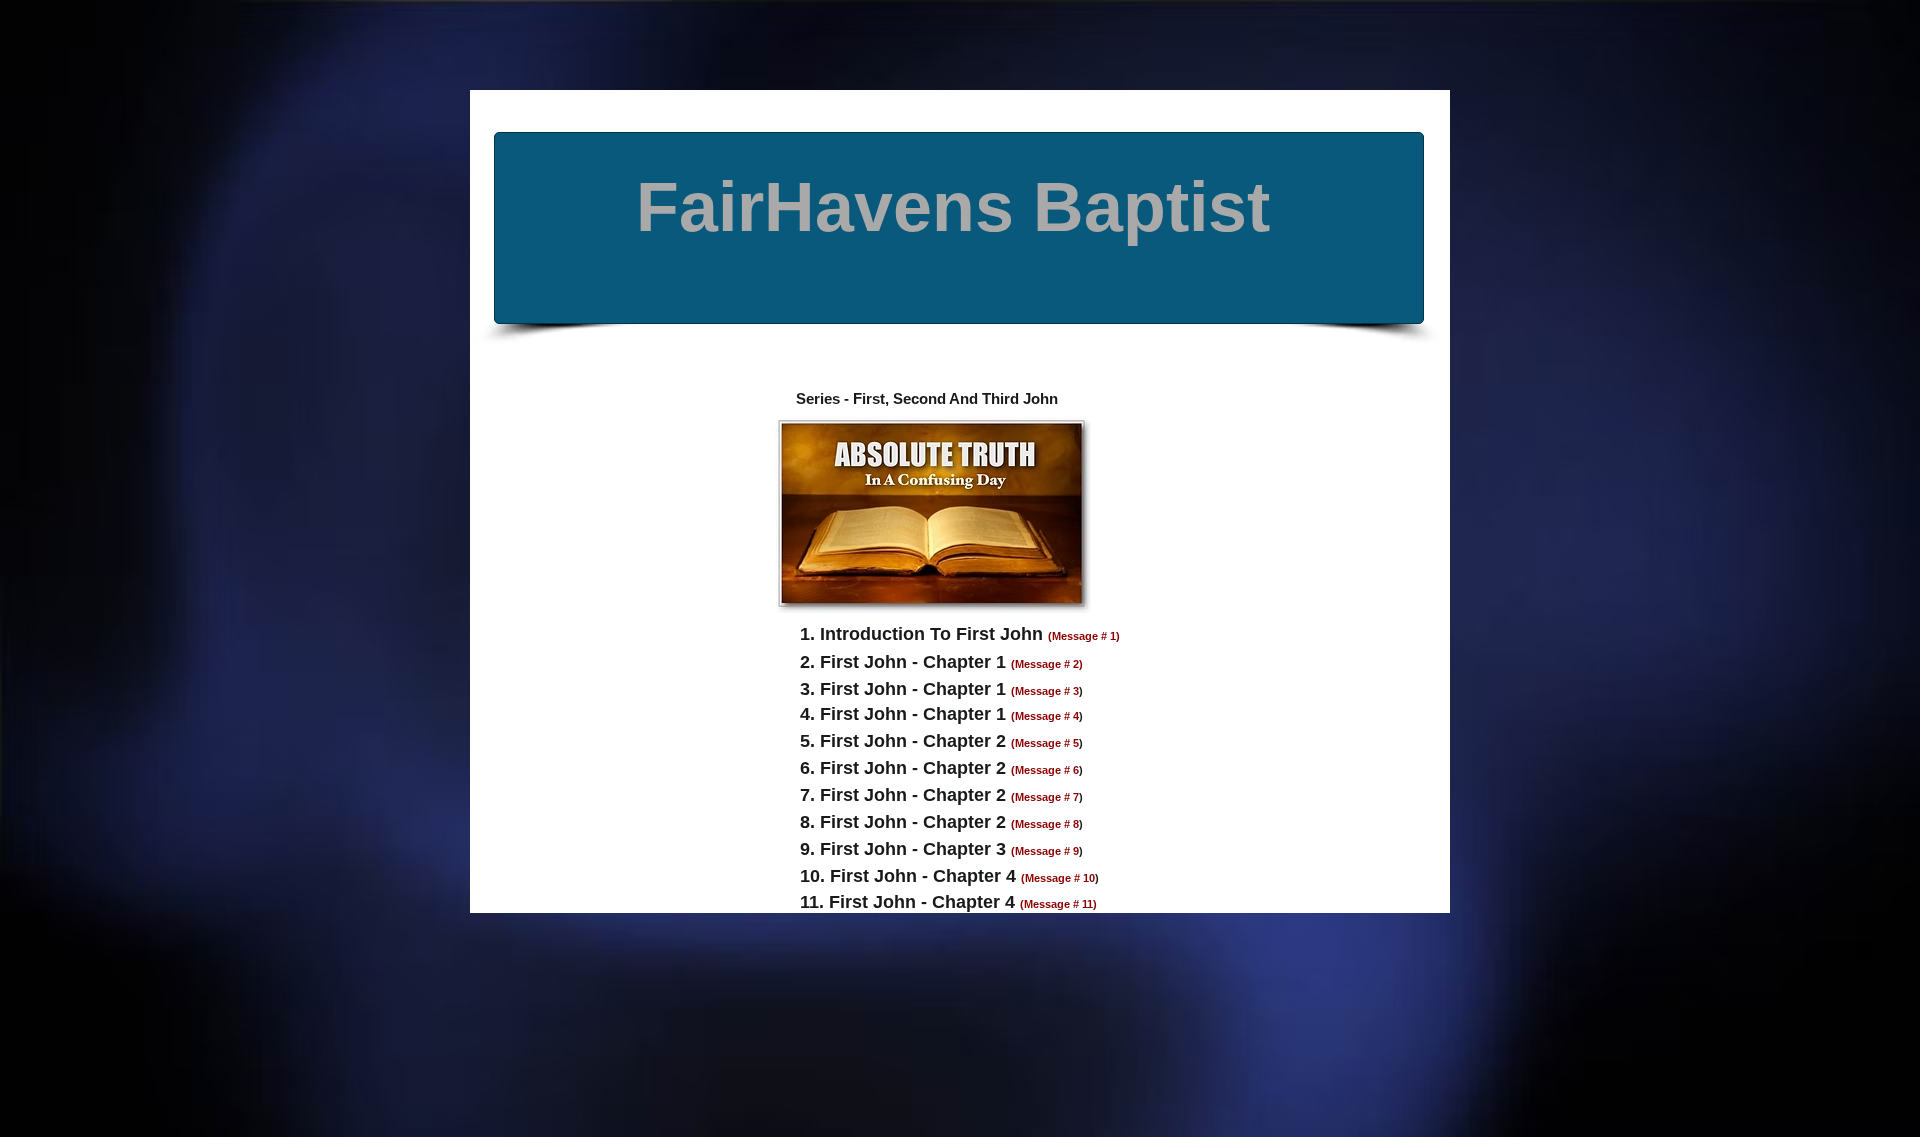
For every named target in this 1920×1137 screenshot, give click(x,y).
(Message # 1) (1084, 636)
